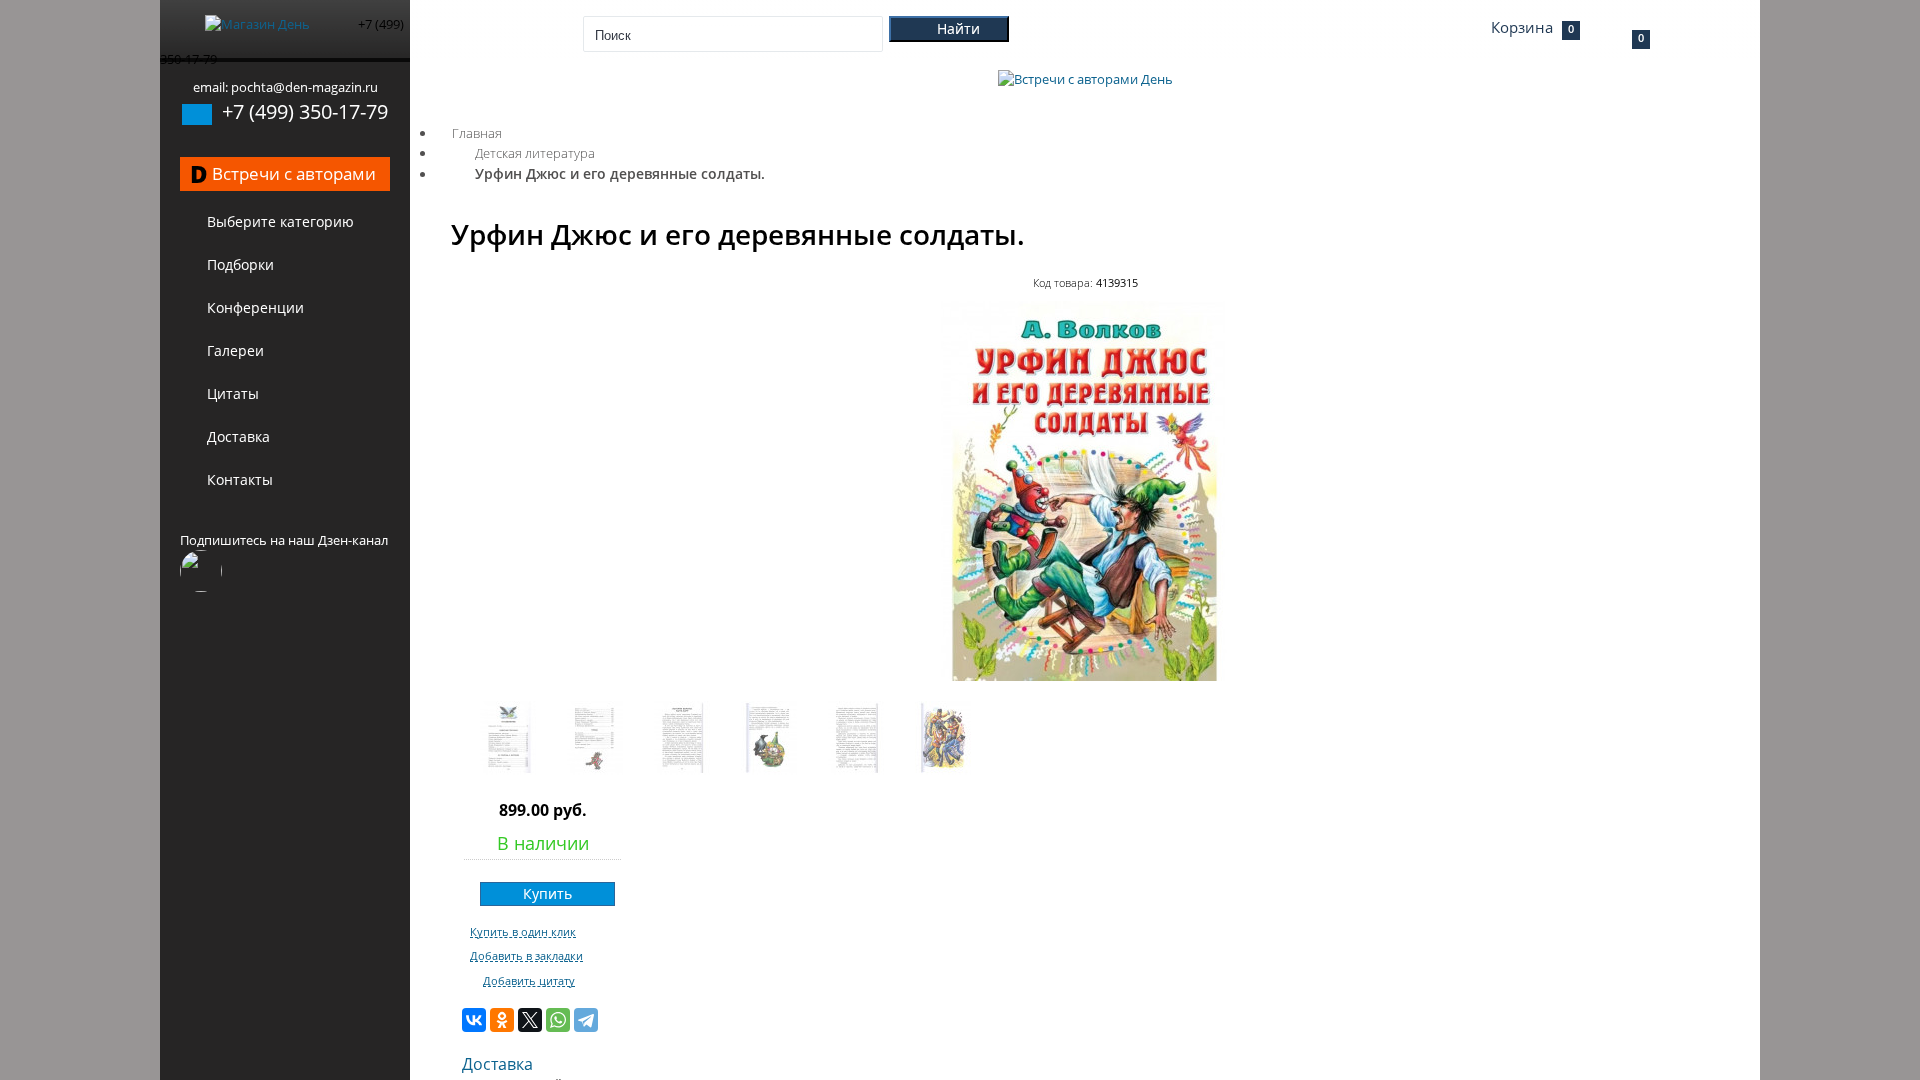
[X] (530, 1020)
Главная (477, 133)
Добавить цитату (529, 981)
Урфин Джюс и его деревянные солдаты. (620, 173)
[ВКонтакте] (474, 1020)
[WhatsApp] (558, 1020)
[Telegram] (586, 1020)
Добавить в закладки (526, 956)
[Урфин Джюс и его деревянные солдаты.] (1085, 676)
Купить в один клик (523, 932)
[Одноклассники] (502, 1020)
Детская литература (535, 153)
